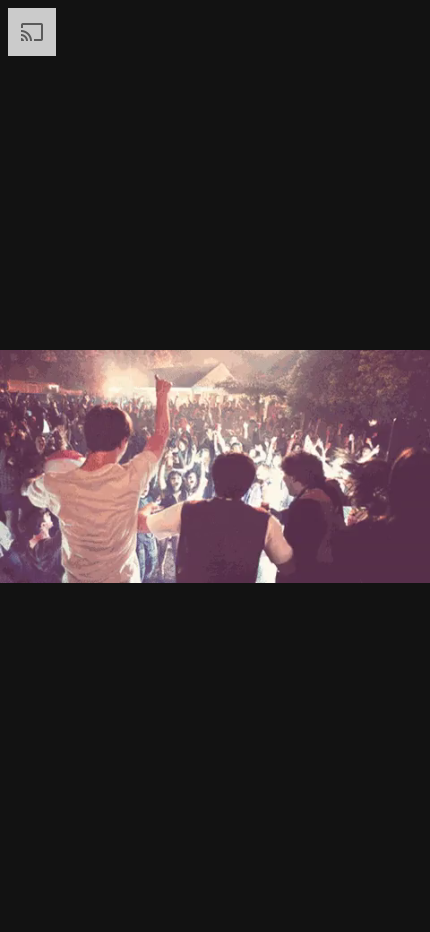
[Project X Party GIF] (215, 466)
